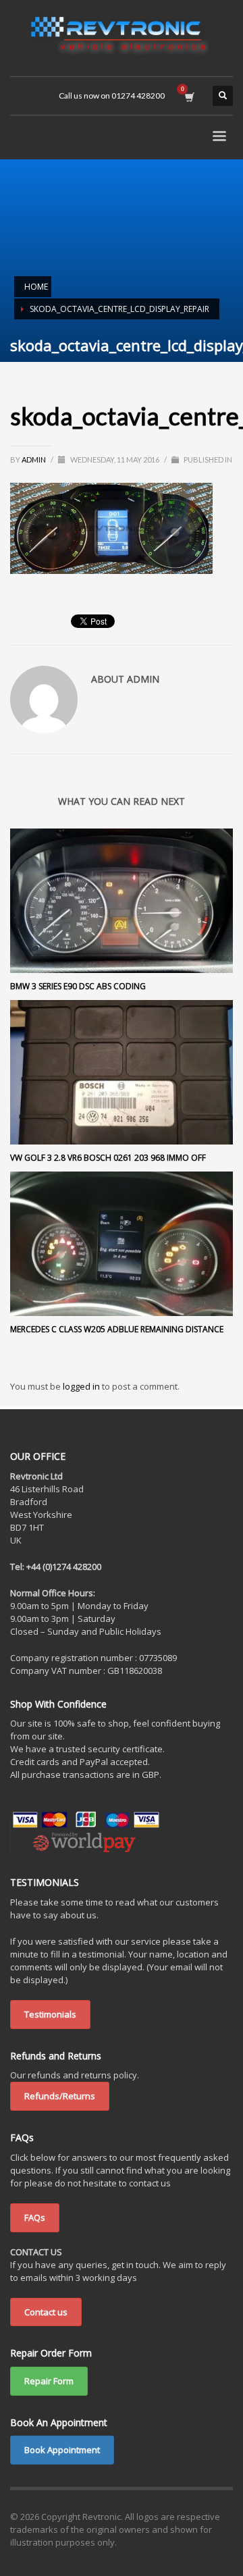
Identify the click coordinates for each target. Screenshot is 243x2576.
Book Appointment (62, 2450)
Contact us (46, 2312)
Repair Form (49, 2381)
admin (34, 459)
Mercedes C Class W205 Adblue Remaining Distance (117, 1329)
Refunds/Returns (60, 2096)
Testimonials (50, 2014)
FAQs (35, 2217)
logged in (82, 1386)
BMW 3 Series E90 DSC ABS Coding (78, 986)
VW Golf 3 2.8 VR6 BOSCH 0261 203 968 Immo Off (108, 1158)
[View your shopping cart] (189, 96)
